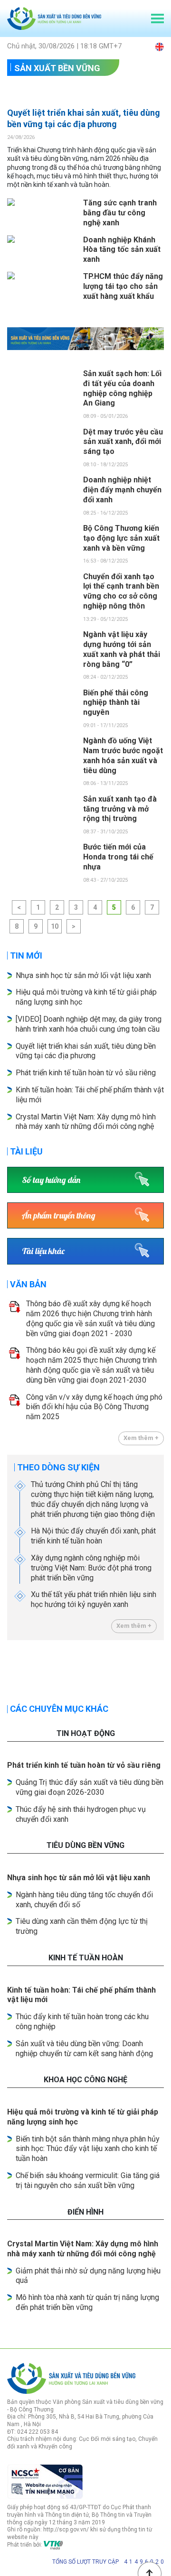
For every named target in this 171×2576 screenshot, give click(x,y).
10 (55, 926)
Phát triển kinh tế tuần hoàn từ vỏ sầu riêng (86, 1073)
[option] (85, 339)
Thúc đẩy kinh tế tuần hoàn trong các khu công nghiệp (82, 2022)
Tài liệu (26, 1151)
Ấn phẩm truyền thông (59, 1215)
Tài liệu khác (43, 1251)
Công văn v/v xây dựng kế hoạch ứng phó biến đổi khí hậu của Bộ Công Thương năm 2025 (94, 1407)
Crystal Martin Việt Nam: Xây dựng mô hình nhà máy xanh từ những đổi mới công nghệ (86, 1122)
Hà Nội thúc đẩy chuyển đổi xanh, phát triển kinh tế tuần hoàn (93, 1536)
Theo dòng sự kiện (58, 1467)
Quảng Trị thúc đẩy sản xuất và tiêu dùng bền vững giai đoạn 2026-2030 (90, 1787)
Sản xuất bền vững (57, 68)
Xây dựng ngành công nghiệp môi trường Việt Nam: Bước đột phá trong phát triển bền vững (91, 1568)
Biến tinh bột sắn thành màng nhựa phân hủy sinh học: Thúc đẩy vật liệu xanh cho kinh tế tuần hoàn (88, 2149)
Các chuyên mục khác (59, 1709)
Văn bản (28, 1284)
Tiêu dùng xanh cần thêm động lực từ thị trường (82, 1926)
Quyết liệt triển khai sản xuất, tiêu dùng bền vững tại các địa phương (84, 118)
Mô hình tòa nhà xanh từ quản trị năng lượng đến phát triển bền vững (87, 2302)
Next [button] (159, 1675)
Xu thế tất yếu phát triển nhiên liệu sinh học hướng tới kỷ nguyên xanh (94, 1599)
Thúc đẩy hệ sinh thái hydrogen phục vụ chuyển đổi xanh (81, 1814)
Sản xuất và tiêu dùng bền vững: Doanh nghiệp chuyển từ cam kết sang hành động (84, 2049)
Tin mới (26, 956)
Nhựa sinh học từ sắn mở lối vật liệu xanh (83, 975)
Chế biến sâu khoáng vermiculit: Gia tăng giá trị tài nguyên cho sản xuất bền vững (88, 2180)
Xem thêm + (141, 1438)
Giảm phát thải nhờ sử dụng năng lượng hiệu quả (88, 2276)
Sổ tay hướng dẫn (51, 1180)
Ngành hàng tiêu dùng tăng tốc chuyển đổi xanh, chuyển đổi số (84, 1900)
